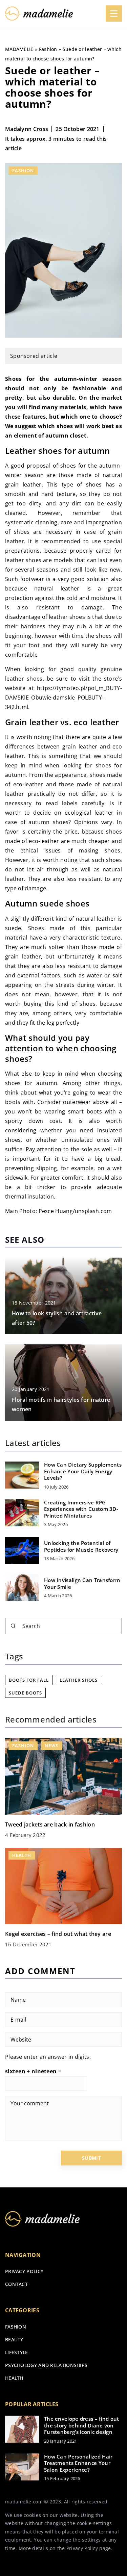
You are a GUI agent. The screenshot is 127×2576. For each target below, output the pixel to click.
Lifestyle (17, 2352)
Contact (16, 2284)
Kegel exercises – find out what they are (58, 1934)
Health (14, 2378)
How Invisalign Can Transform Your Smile (82, 1584)
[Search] (13, 1626)
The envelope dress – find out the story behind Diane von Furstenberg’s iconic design (82, 2425)
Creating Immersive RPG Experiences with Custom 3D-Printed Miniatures (81, 1509)
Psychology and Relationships (46, 2365)
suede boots (25, 1693)
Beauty (14, 2340)
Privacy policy (24, 2271)
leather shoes (79, 1680)
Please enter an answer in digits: (48, 2057)
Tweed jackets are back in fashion (50, 1824)
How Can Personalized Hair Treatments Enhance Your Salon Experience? (78, 2463)
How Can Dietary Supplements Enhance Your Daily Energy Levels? (83, 1471)
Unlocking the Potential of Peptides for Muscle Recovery (81, 1546)
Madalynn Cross (27, 129)
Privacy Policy (82, 2548)
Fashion (23, 170)
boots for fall (29, 1680)
